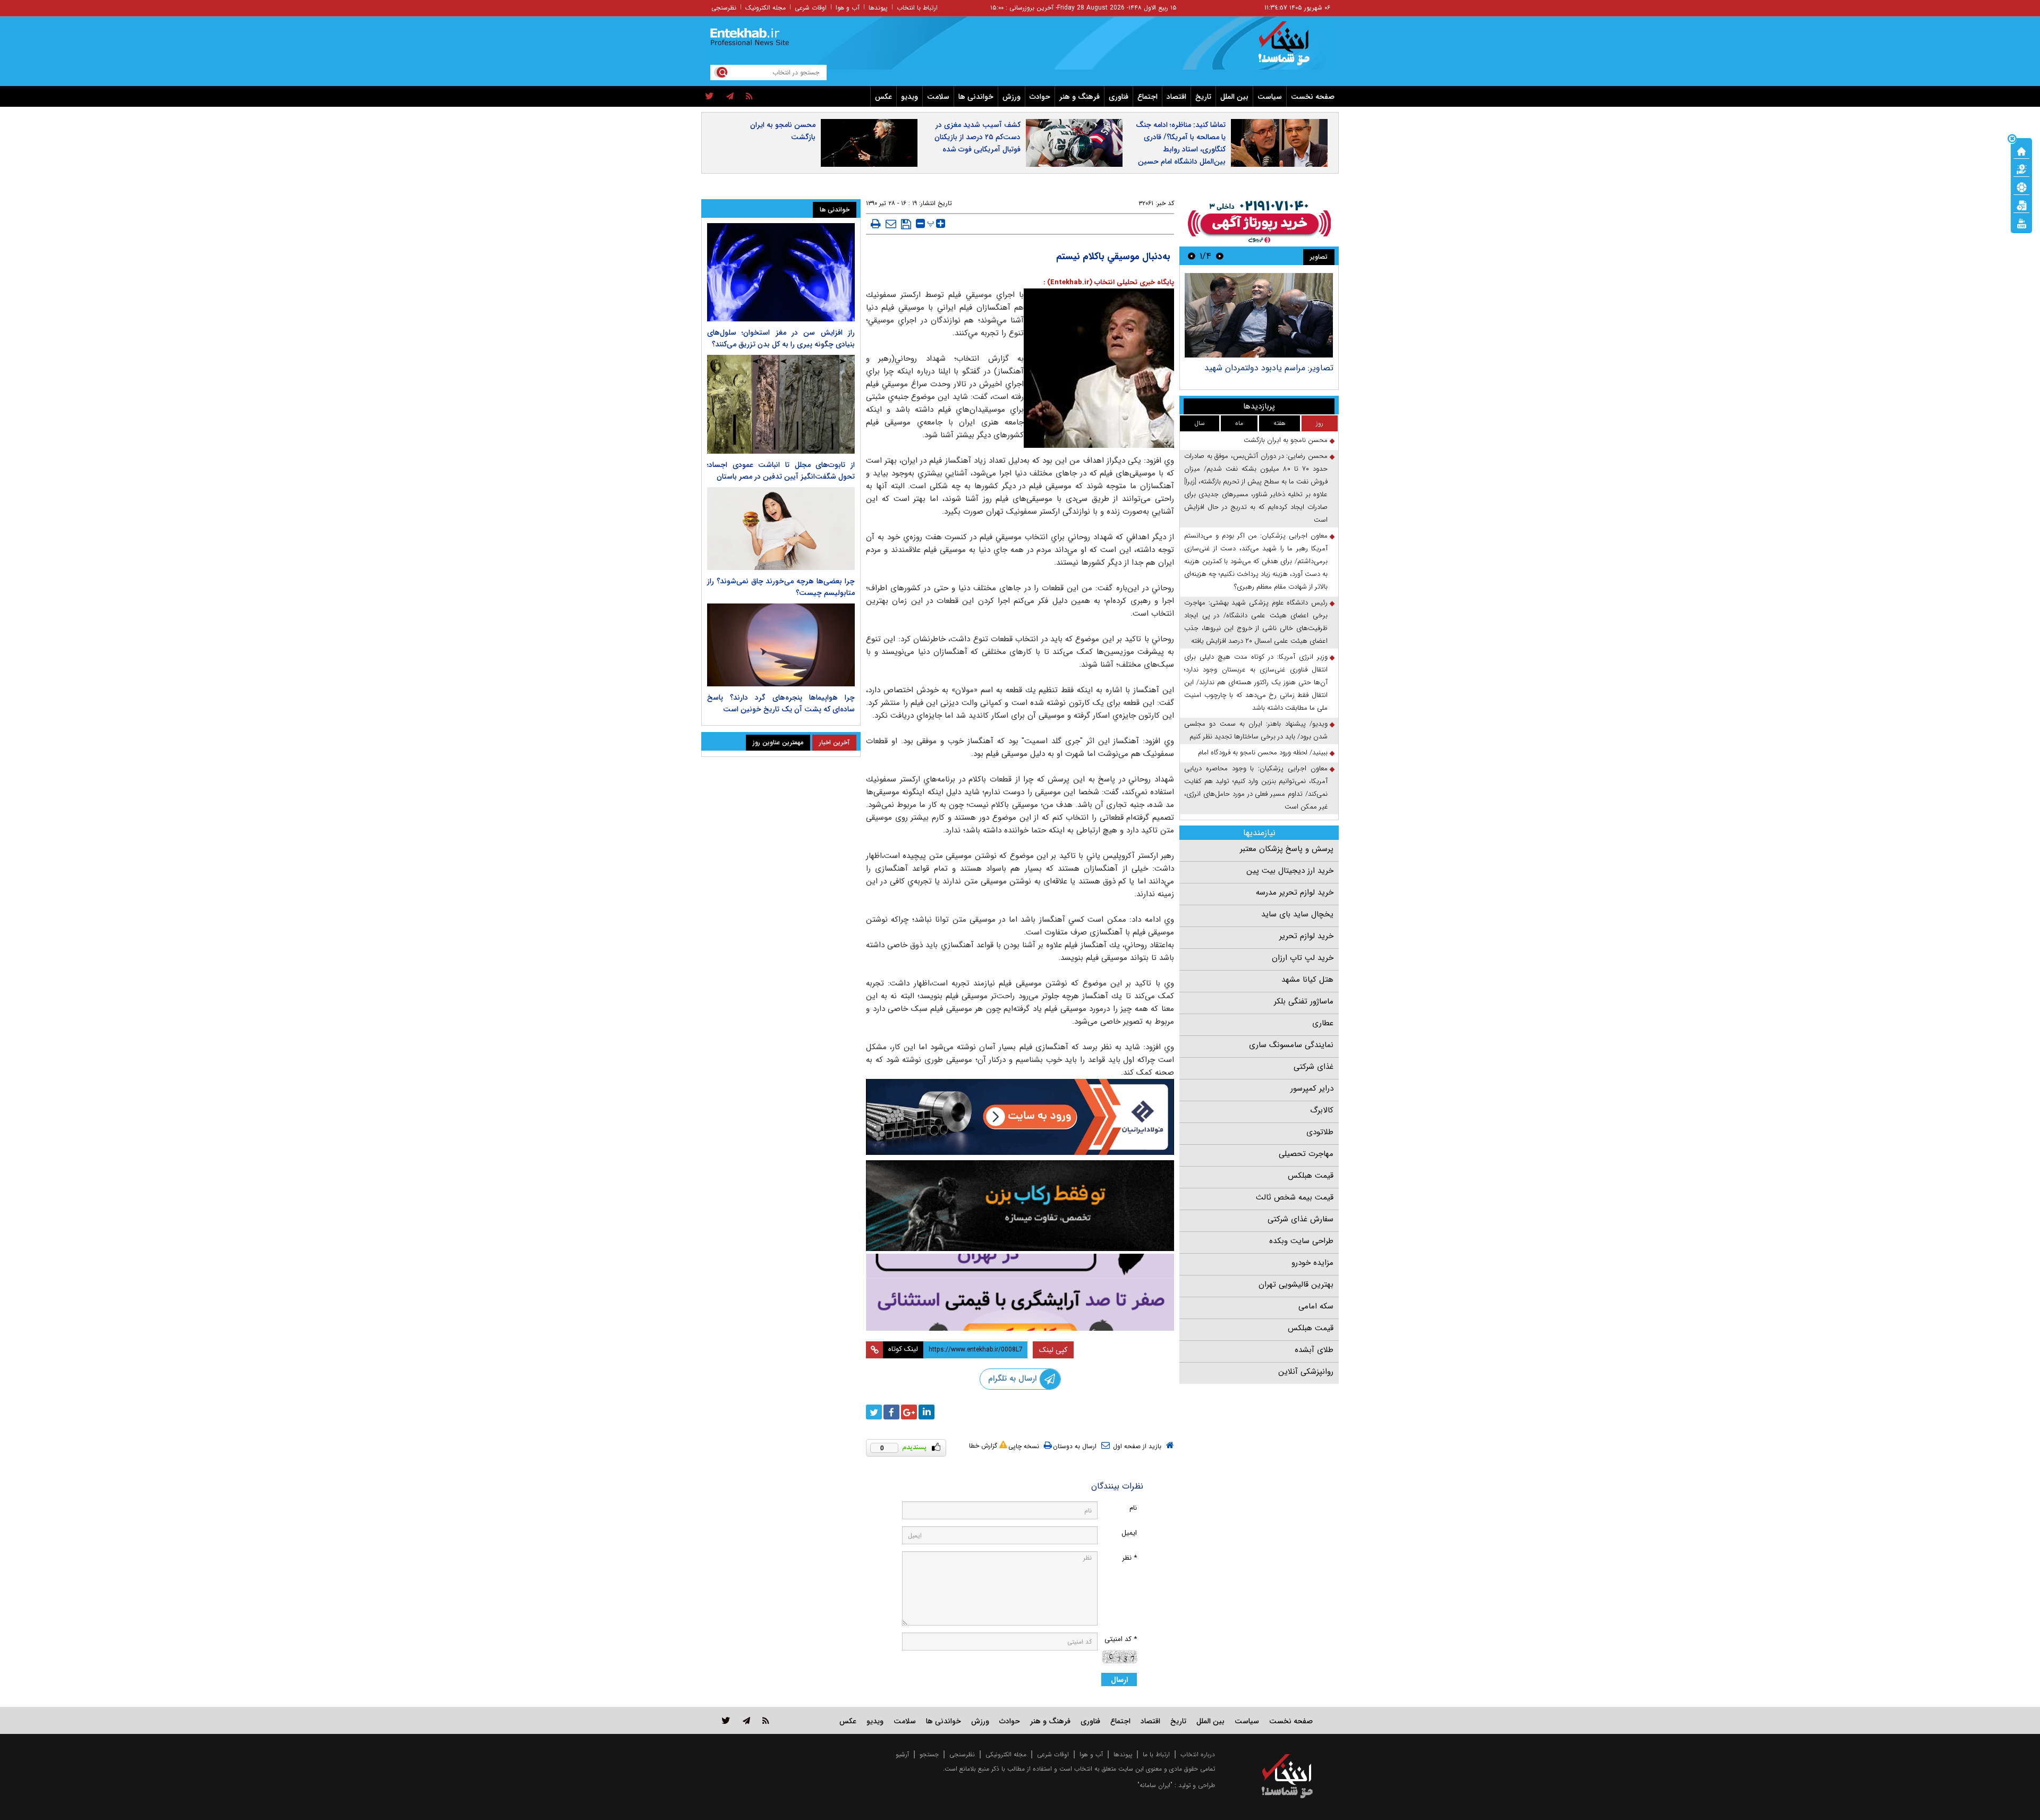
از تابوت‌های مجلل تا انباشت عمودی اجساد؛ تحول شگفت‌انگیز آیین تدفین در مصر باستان (781, 471)
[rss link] (766, 1720)
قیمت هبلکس (1311, 1176)
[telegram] (730, 97)
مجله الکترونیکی (1006, 1754)
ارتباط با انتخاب (917, 8)
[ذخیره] (906, 224)
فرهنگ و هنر (1079, 97)
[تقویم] (2021, 205)
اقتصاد (1176, 97)
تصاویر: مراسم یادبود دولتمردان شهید (1269, 368)
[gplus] (909, 1412)
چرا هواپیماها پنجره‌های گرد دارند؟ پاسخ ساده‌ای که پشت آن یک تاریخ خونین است (781, 703)
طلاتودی (1320, 1132)
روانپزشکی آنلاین (1306, 1372)
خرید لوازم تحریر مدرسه (1295, 892)
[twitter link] (726, 1720)
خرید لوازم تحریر (1306, 936)
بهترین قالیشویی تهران (1296, 1285)
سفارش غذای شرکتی (1300, 1219)
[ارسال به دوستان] (891, 224)
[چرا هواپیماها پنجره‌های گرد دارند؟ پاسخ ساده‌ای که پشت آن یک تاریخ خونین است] (781, 645)
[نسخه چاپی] (876, 224)
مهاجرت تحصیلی (1306, 1154)
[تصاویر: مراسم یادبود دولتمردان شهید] (1259, 315)
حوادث (1040, 97)
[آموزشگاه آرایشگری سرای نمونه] (1020, 1292)
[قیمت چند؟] (2021, 168)
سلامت (938, 97)
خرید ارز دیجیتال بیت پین (1290, 871)
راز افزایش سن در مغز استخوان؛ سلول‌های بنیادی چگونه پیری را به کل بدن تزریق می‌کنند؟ (781, 338)
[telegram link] (746, 1720)
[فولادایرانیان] (1020, 1117)
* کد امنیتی (1121, 1639)
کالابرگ (1322, 1110)
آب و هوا (848, 8)
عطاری (1323, 1023)
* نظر (1129, 1558)
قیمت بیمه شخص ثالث (1295, 1197)
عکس (883, 97)
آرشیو (902, 1754)
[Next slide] (1192, 256)
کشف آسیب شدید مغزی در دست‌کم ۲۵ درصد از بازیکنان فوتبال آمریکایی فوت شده (977, 137)
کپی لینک (1053, 1350)
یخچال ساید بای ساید (1297, 914)
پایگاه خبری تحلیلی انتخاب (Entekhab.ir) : (1109, 282)
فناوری (1119, 97)
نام (1133, 1508)
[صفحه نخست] (2021, 150)
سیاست (1270, 97)
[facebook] (891, 1412)
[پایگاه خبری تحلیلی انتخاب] (1292, 48)
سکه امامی (1316, 1306)
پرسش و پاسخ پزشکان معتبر (1287, 849)
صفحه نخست (1313, 97)
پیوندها (878, 8)
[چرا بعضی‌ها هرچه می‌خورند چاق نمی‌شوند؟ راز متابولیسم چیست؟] (781, 529)
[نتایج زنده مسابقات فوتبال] (2021, 223)
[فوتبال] (2021, 186)
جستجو (929, 1754)
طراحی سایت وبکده (1301, 1241)
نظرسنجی (724, 8)
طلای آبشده (1314, 1350)
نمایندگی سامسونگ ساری (1291, 1045)
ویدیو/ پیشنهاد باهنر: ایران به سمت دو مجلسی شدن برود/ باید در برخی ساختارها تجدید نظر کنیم (1256, 730)
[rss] (749, 97)
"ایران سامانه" (1155, 1785)
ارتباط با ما (1156, 1754)
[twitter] (709, 97)
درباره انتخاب (1198, 1754)
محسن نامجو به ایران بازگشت (783, 131)
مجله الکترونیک (766, 8)
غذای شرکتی (1314, 1067)
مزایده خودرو (1312, 1263)
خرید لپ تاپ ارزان (1303, 958)
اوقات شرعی (811, 8)
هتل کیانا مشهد (1307, 980)
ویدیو (909, 97)
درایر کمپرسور (1312, 1088)
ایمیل (1129, 1533)
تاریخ (1203, 97)
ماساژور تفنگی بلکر (1304, 1001)
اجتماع (1147, 97)
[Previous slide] (1220, 256)
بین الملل (1234, 97)
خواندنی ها (976, 97)
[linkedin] (926, 1412)
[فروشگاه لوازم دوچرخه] (1020, 1206)
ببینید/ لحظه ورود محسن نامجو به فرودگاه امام (1263, 752)
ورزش (1011, 97)
